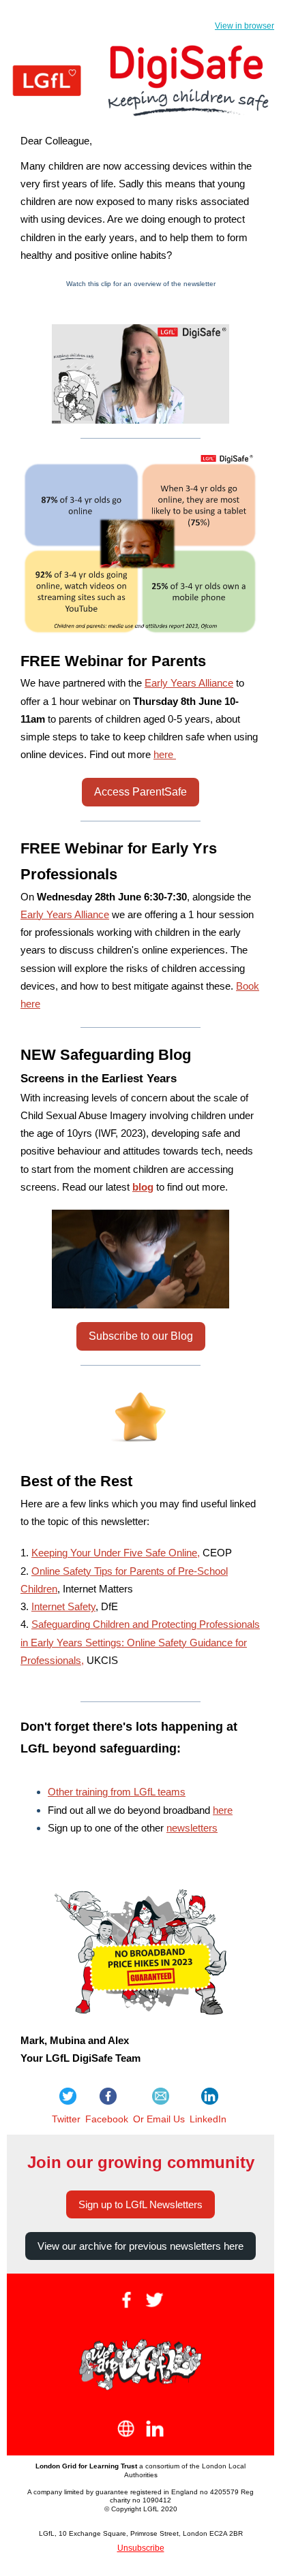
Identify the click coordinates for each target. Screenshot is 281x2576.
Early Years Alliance (189, 683)
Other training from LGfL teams (117, 1792)
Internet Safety (63, 1606)
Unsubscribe (141, 2548)
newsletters (192, 1828)
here (165, 754)
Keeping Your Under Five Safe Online (114, 1553)
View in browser (245, 26)
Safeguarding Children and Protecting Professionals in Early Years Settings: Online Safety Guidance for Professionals (140, 1642)
